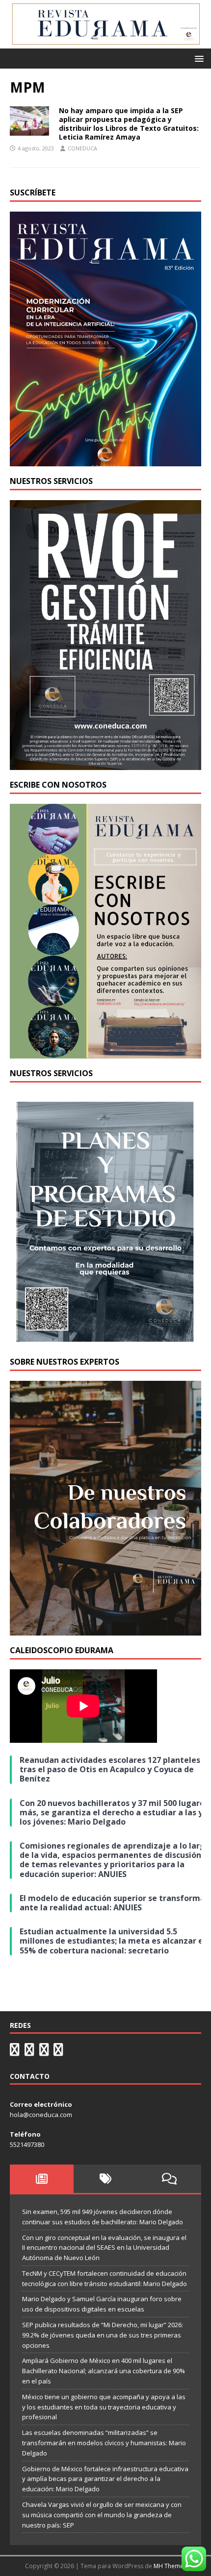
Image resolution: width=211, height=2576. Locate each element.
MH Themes (170, 2566)
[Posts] (42, 2179)
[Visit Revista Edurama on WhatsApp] (15, 2052)
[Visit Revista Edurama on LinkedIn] (29, 2052)
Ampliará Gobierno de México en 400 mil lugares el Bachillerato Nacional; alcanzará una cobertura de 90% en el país (104, 2371)
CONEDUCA (82, 148)
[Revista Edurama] (105, 43)
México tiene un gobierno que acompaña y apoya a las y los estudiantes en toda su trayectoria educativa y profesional (104, 2407)
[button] (198, 58)
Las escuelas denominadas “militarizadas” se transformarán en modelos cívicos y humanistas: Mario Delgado (104, 2443)
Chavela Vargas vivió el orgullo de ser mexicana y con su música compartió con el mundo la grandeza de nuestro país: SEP (102, 2515)
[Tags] (105, 2179)
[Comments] (169, 2179)
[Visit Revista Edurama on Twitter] (44, 2052)
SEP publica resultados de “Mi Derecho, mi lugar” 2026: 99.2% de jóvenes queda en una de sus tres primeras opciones (103, 2335)
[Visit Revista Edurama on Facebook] (58, 2052)
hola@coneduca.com (41, 2115)
